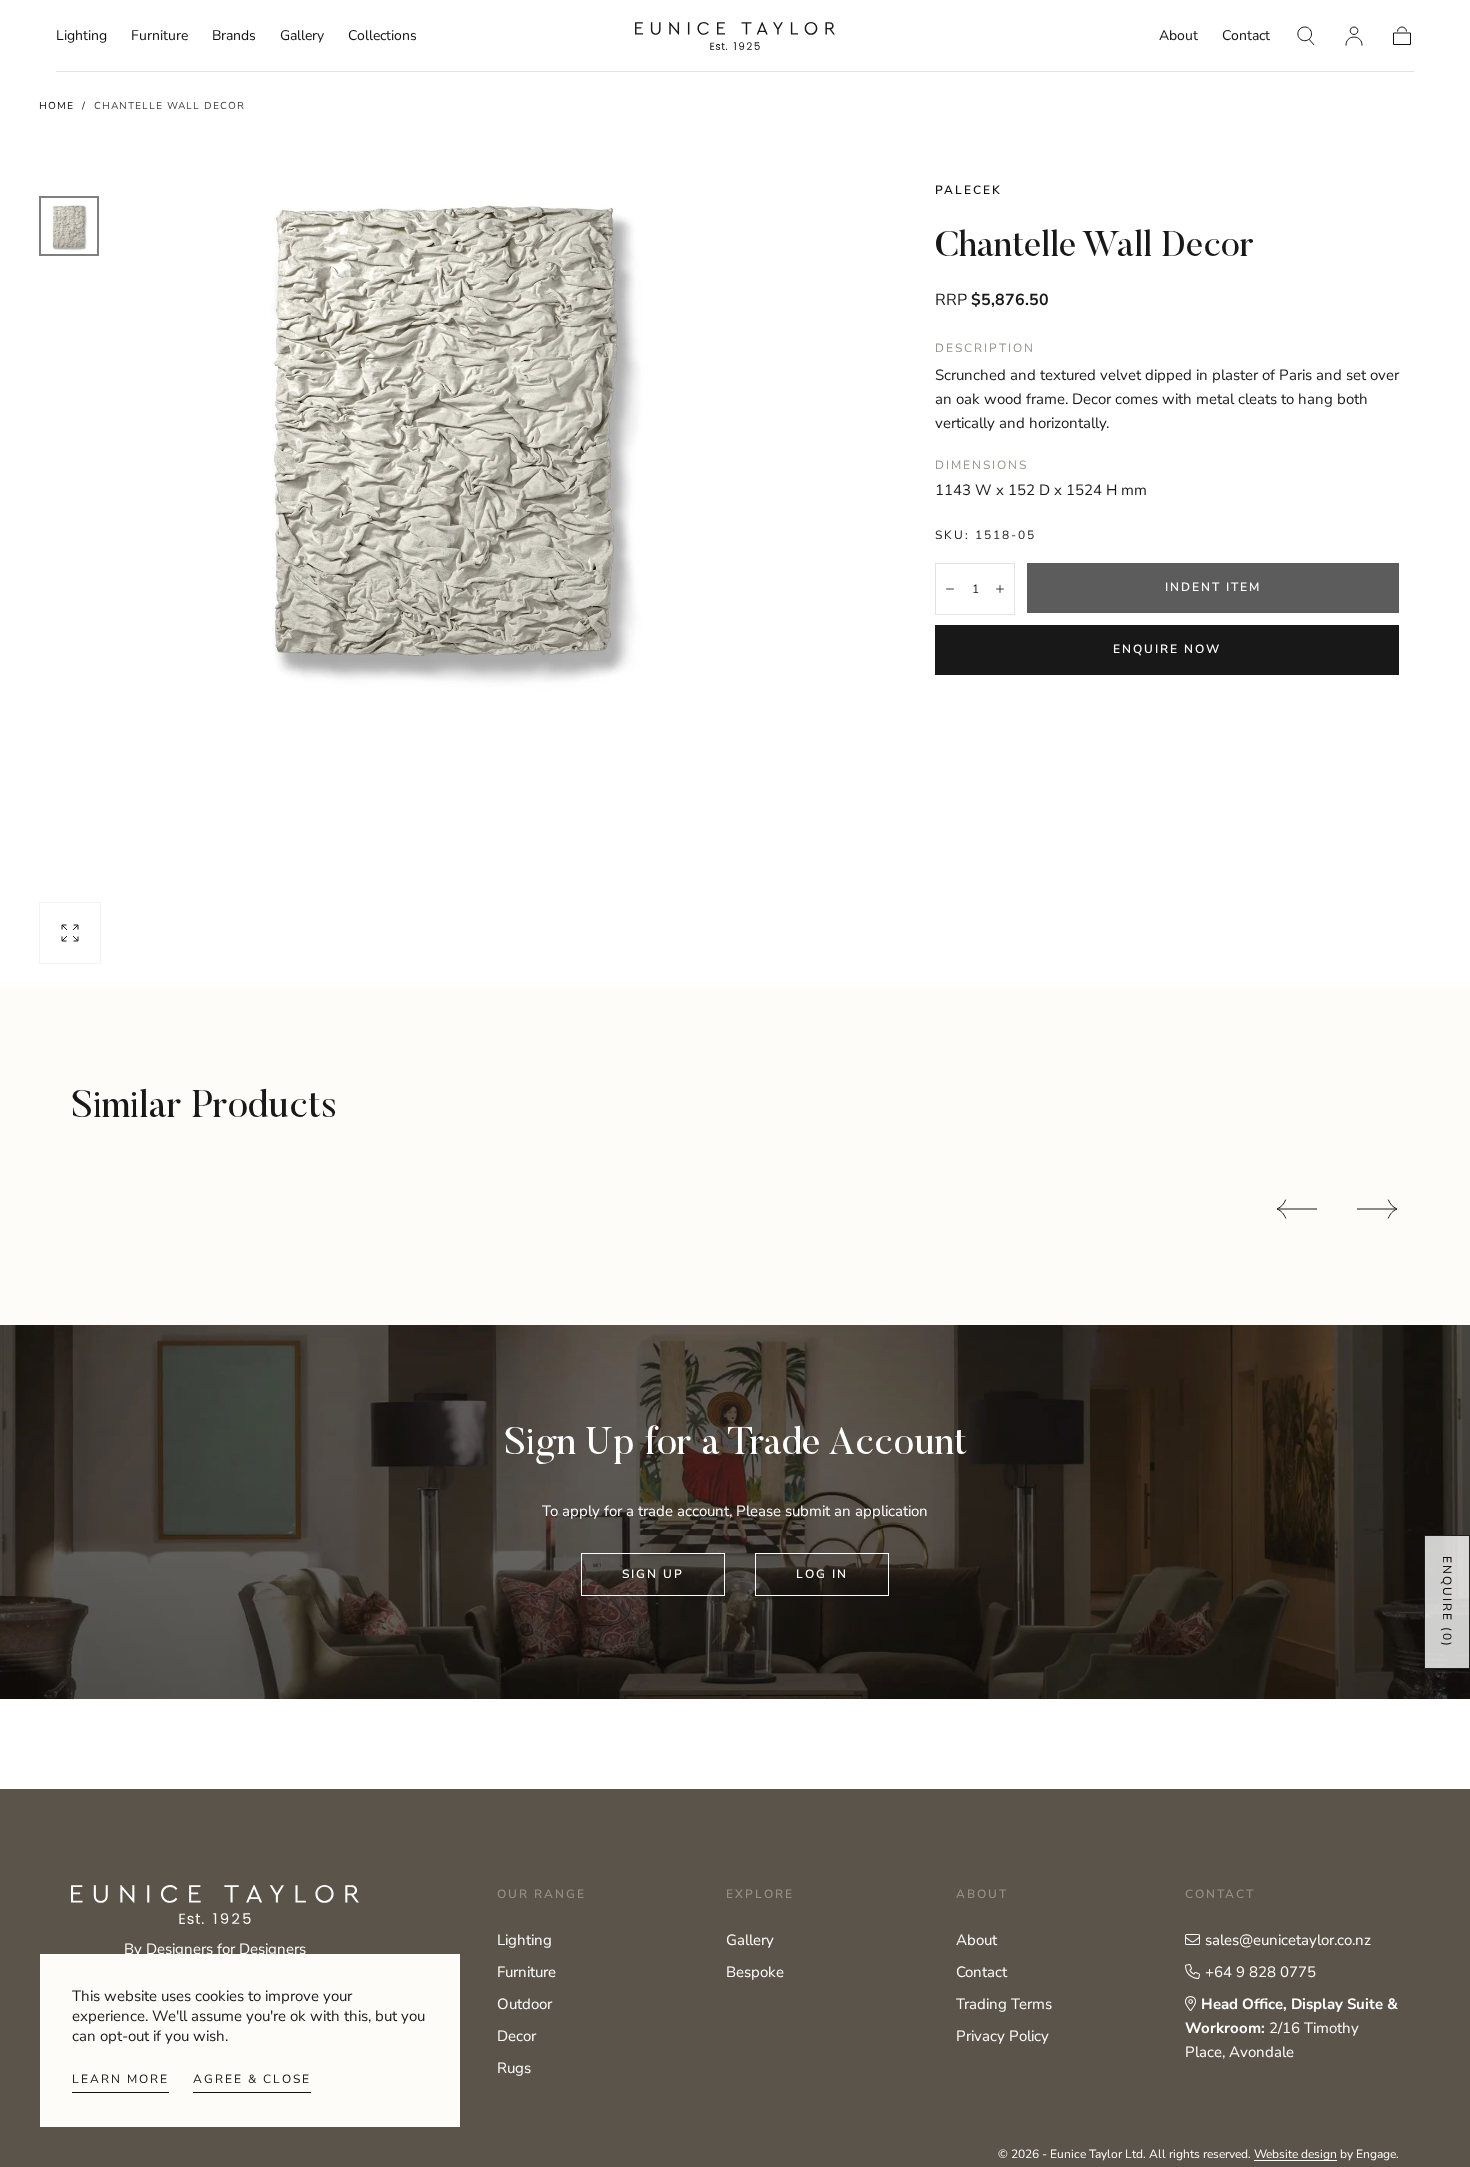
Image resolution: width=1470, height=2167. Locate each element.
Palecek (968, 190)
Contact (1246, 36)
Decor (516, 2036)
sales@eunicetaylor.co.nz (1288, 1940)
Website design (1295, 2154)
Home (56, 106)
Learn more (120, 2079)
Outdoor (524, 2004)
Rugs (514, 2068)
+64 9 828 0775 (1260, 1972)
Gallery (302, 36)
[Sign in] (1354, 36)
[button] (1306, 36)
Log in (822, 1574)
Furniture (159, 36)
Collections (382, 36)
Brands (234, 36)
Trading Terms (1004, 2004)
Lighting (81, 36)
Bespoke (755, 1972)
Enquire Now (1167, 649)
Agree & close (252, 2079)
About (1178, 36)
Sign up (653, 1574)
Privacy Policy (1002, 2036)
